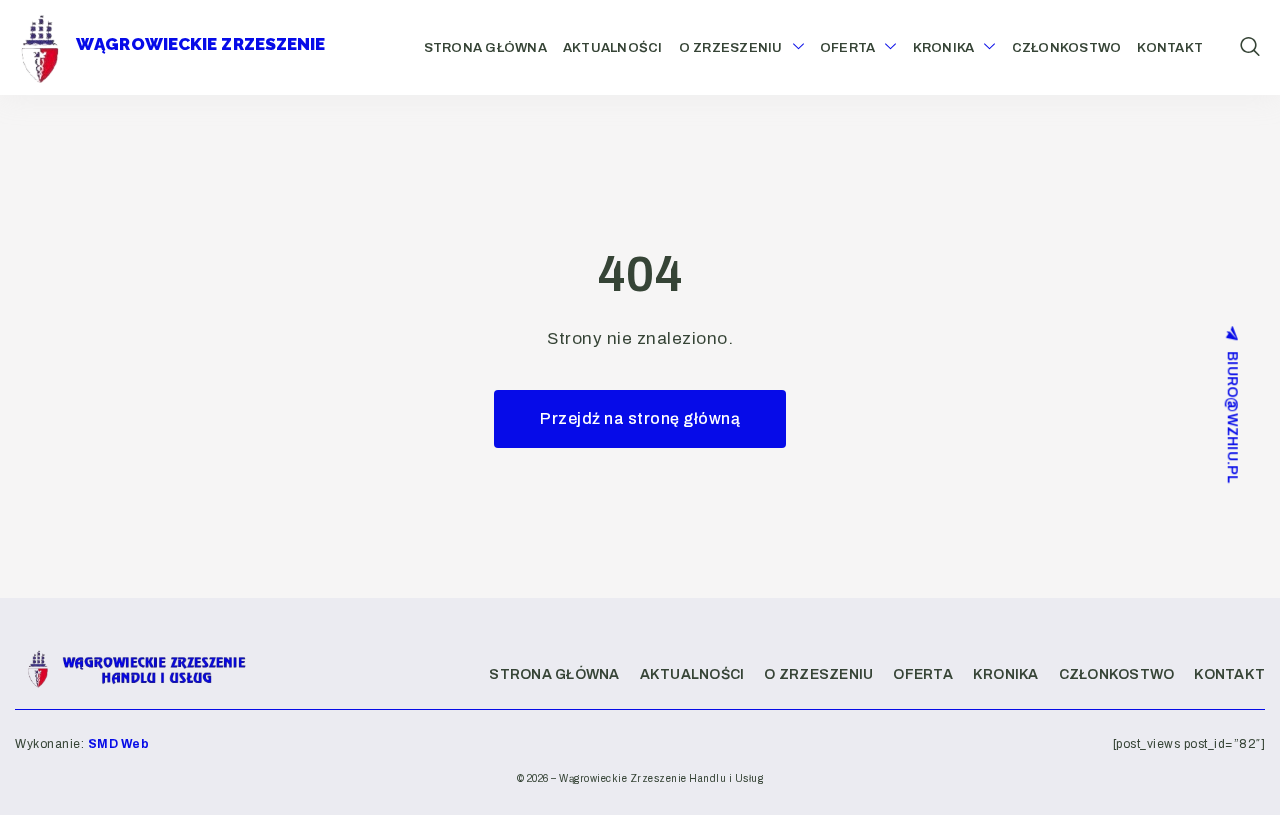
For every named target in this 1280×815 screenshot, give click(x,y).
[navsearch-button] (1250, 48)
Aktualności (613, 48)
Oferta (848, 48)
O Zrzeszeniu (731, 48)
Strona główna (485, 48)
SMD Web (119, 744)
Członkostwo (1067, 48)
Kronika (944, 48)
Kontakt (1170, 48)
